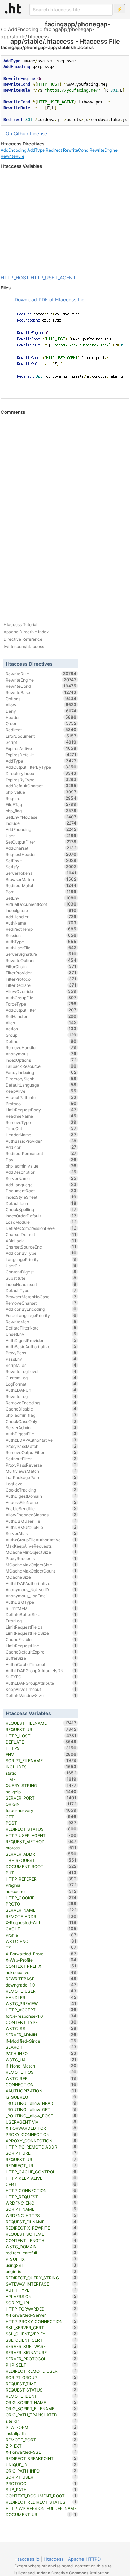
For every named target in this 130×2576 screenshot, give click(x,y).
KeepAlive (41, 1091)
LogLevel (41, 1484)
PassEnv (41, 1359)
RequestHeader (41, 854)
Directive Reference (23, 639)
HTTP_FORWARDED (41, 2309)
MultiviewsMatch (41, 1471)
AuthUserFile (41, 948)
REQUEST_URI (41, 1729)
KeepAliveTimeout (41, 1689)
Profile (41, 1935)
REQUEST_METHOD (41, 1841)
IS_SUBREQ (41, 2097)
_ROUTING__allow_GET (41, 2109)
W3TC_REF (41, 2078)
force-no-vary (41, 1810)
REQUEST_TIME (41, 2384)
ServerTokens (41, 873)
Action (41, 1029)
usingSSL (41, 2265)
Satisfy (41, 867)
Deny (41, 711)
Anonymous (41, 1054)
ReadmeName (41, 1116)
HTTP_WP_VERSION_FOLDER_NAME (41, 2509)
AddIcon (41, 1147)
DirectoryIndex (41, 773)
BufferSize (41, 1658)
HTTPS (41, 1748)
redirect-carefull (41, 2253)
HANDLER (41, 1997)
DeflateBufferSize (41, 1614)
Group (41, 1035)
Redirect (54, 150)
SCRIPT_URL (41, 2153)
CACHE (41, 1929)
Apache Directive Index (26, 632)
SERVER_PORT (41, 1798)
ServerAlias (41, 1533)
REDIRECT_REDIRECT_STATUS (41, 2502)
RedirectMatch (41, 885)
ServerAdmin (41, 1427)
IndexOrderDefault (41, 1216)
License (38, 133)
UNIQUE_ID (41, 2465)
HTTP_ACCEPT (41, 2010)
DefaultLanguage (41, 1085)
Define (41, 1041)
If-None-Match (41, 2066)
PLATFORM (41, 2427)
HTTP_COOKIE (41, 1898)
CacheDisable (41, 1409)
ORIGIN (41, 1804)
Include (41, 823)
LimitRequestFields (41, 1627)
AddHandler (41, 917)
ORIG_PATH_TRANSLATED (41, 2415)
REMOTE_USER (41, 1991)
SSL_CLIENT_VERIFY (41, 2334)
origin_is (41, 2271)
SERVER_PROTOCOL (41, 2359)
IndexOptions (41, 1060)
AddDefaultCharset (41, 786)
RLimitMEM (41, 1608)
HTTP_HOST (15, 277)
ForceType (41, 1004)
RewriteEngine (103, 150)
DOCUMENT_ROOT (41, 1866)
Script (41, 742)
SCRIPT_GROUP (41, 2377)
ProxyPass (41, 1353)
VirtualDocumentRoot (41, 904)
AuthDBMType (41, 1602)
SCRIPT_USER (41, 2477)
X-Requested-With (41, 1922)
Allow (41, 705)
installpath (41, 2433)
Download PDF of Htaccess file (49, 300)
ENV (41, 1754)
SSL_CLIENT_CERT (41, 2340)
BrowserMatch (41, 879)
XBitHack (41, 1241)
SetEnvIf (41, 861)
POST (41, 1823)
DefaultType (41, 1290)
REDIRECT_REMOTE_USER (41, 2371)
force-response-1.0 (41, 2016)
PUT (41, 1873)
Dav (41, 1160)
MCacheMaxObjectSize (41, 1565)
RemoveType (41, 1122)
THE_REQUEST (41, 1860)
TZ (41, 1947)
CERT (41, 2184)
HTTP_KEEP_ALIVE (41, 2178)
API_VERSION (41, 2296)
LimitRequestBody (41, 1110)
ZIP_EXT (41, 2446)
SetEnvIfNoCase (41, 817)
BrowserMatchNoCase (41, 1297)
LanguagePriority (41, 1259)
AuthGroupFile (41, 998)
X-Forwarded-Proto (41, 1954)
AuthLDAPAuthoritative (41, 1583)
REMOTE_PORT (41, 2440)
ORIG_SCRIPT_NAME (41, 2402)
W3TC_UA (41, 2060)
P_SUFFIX (41, 2259)
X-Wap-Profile (41, 1960)
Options (41, 699)
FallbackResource (41, 1066)
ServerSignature (41, 954)
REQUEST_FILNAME (41, 2222)
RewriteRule (12, 156)
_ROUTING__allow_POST (41, 2116)
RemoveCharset (41, 1303)
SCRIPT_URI (41, 2303)
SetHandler (41, 1016)
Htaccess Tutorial (20, 625)
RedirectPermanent (41, 1153)
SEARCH (41, 2047)
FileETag (41, 804)
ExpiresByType (41, 780)
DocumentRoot (41, 1191)
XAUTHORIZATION (41, 2091)
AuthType (41, 942)
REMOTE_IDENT (41, 2396)
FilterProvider (41, 973)
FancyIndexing (41, 1072)
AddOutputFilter (41, 1010)
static (41, 1773)
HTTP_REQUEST (41, 2197)
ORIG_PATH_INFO (41, 2471)
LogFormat (41, 1384)
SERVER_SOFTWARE (41, 2346)
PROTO (41, 1904)
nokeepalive (41, 1972)
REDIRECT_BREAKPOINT (41, 2458)
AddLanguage (41, 1185)
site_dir (41, 2421)
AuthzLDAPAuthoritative (41, 1440)
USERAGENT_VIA (41, 2122)
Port (41, 892)
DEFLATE (41, 1742)
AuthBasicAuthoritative (41, 1346)
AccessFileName (41, 1502)
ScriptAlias (41, 1365)
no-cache (41, 1891)
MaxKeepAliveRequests (41, 1546)
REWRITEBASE (41, 1979)
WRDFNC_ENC (41, 2203)
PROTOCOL (41, 2483)
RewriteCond (76, 150)
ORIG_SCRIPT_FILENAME (41, 2408)
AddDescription (41, 1172)
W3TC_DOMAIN (41, 2246)
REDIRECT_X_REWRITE (41, 2228)
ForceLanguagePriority (41, 1315)
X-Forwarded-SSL (41, 2452)
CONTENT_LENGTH (41, 2240)
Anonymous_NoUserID (41, 1589)
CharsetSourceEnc (41, 1247)
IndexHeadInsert (41, 1284)
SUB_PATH (41, 2489)
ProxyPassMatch (41, 1446)
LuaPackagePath (41, 1477)
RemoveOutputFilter (41, 1452)
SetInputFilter (41, 1459)
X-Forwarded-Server (41, 2315)
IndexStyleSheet (41, 1197)
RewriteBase (41, 692)
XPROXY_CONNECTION (41, 2141)
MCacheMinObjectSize (41, 1552)
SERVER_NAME (41, 1910)
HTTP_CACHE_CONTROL (41, 2172)
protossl (41, 1848)
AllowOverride (41, 991)
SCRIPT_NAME (41, 2209)
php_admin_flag (41, 1415)
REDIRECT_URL (41, 2165)
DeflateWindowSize (41, 1695)
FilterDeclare (41, 985)
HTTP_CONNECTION (41, 2190)
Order (41, 723)
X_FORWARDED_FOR (41, 2128)
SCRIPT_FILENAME (41, 1760)
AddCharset (41, 848)
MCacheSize (41, 1577)
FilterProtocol (41, 979)
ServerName (41, 1178)
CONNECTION (41, 2084)
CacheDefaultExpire (41, 1652)
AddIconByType (41, 1253)
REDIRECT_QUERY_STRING (41, 2278)
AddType (36, 150)
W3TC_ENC (41, 1941)
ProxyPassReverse (41, 1465)
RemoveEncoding (41, 1403)
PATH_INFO (41, 2053)
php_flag (41, 811)
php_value (41, 792)
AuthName (41, 923)
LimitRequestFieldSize (41, 1633)
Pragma (41, 1885)
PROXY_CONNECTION (41, 2134)
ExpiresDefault (41, 755)
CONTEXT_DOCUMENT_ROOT (41, 2496)
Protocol (41, 1104)
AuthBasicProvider (41, 1141)
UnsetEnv (41, 1334)
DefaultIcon (41, 1203)
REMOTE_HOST (41, 2072)
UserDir (41, 1266)
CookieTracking (41, 1490)
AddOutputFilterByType (41, 767)
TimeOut (41, 1128)
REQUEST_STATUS (41, 2390)
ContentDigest (41, 1272)
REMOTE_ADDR (41, 1916)
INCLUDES (41, 1767)
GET (41, 1817)
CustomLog (41, 1378)
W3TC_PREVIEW (41, 2003)
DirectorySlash (41, 1079)
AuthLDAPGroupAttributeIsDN (41, 1670)
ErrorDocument (41, 736)
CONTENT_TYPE (41, 2022)
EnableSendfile (41, 1508)
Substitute (41, 1278)
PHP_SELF (41, 2365)
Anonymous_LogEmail (41, 1596)
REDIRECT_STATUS (41, 1829)
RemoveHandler (41, 1047)
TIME (41, 1779)
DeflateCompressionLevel (41, 1228)
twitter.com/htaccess (24, 646)
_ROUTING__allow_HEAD (41, 2103)
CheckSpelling (41, 1209)
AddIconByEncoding (41, 1309)
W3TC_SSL (41, 2028)
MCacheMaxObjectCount (41, 1571)
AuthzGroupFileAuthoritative (41, 1540)
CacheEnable (41, 1639)
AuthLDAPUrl (41, 1390)
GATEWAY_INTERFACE (41, 2284)
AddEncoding (23, 29)
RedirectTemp (41, 929)
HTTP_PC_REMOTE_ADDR (41, 2147)
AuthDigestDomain (41, 1496)
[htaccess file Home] (13, 8)
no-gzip (41, 1792)
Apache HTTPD (84, 2559)
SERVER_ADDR (41, 1854)
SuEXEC (41, 1677)
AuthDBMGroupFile (41, 1527)
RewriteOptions (41, 960)
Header (41, 717)
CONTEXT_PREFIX (41, 1966)
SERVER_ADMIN (41, 2035)
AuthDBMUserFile (41, 1521)
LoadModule (41, 1222)
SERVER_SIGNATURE (41, 2352)
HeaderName (41, 1135)
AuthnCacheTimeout (41, 1664)
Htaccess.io (27, 2559)
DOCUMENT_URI (38, 2514)
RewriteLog (41, 1396)
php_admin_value (41, 1166)
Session (41, 935)
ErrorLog (41, 1621)
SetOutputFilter (41, 842)
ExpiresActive (41, 748)
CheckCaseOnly (41, 1421)
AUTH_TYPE (41, 2290)
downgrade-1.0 (41, 1985)
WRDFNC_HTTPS (41, 2215)
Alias (41, 1023)
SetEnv (41, 898)
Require (41, 798)
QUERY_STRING (41, 1785)
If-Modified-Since (41, 2041)
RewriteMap (41, 1322)
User (41, 836)
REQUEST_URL (41, 2159)
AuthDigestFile (41, 1434)
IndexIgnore (41, 910)
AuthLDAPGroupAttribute (41, 1683)
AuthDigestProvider (41, 1340)
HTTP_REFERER (41, 1879)
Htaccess (54, 2559)
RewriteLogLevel (41, 1371)
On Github (17, 133)
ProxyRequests (41, 1558)
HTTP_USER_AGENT (53, 277)
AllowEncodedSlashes (41, 1515)
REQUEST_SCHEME (41, 2234)
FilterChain (41, 966)
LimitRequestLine (41, 1646)
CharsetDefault (41, 1234)
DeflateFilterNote (41, 1328)
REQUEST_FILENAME (41, 1723)
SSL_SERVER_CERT (41, 2327)
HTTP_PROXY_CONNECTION (41, 2321)
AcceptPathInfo (41, 1097)
